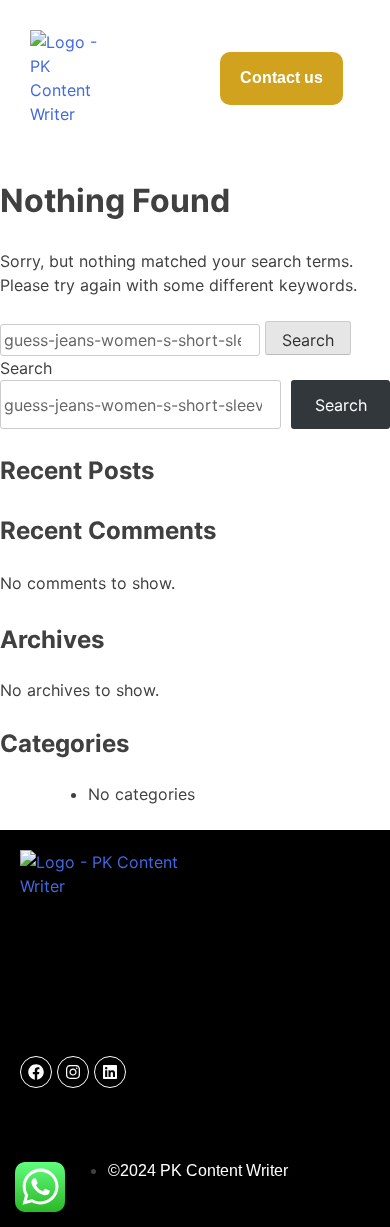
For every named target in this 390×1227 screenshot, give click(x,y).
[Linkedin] (110, 1072)
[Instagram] (73, 1072)
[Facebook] (36, 1072)
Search (26, 368)
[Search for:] (132, 340)
